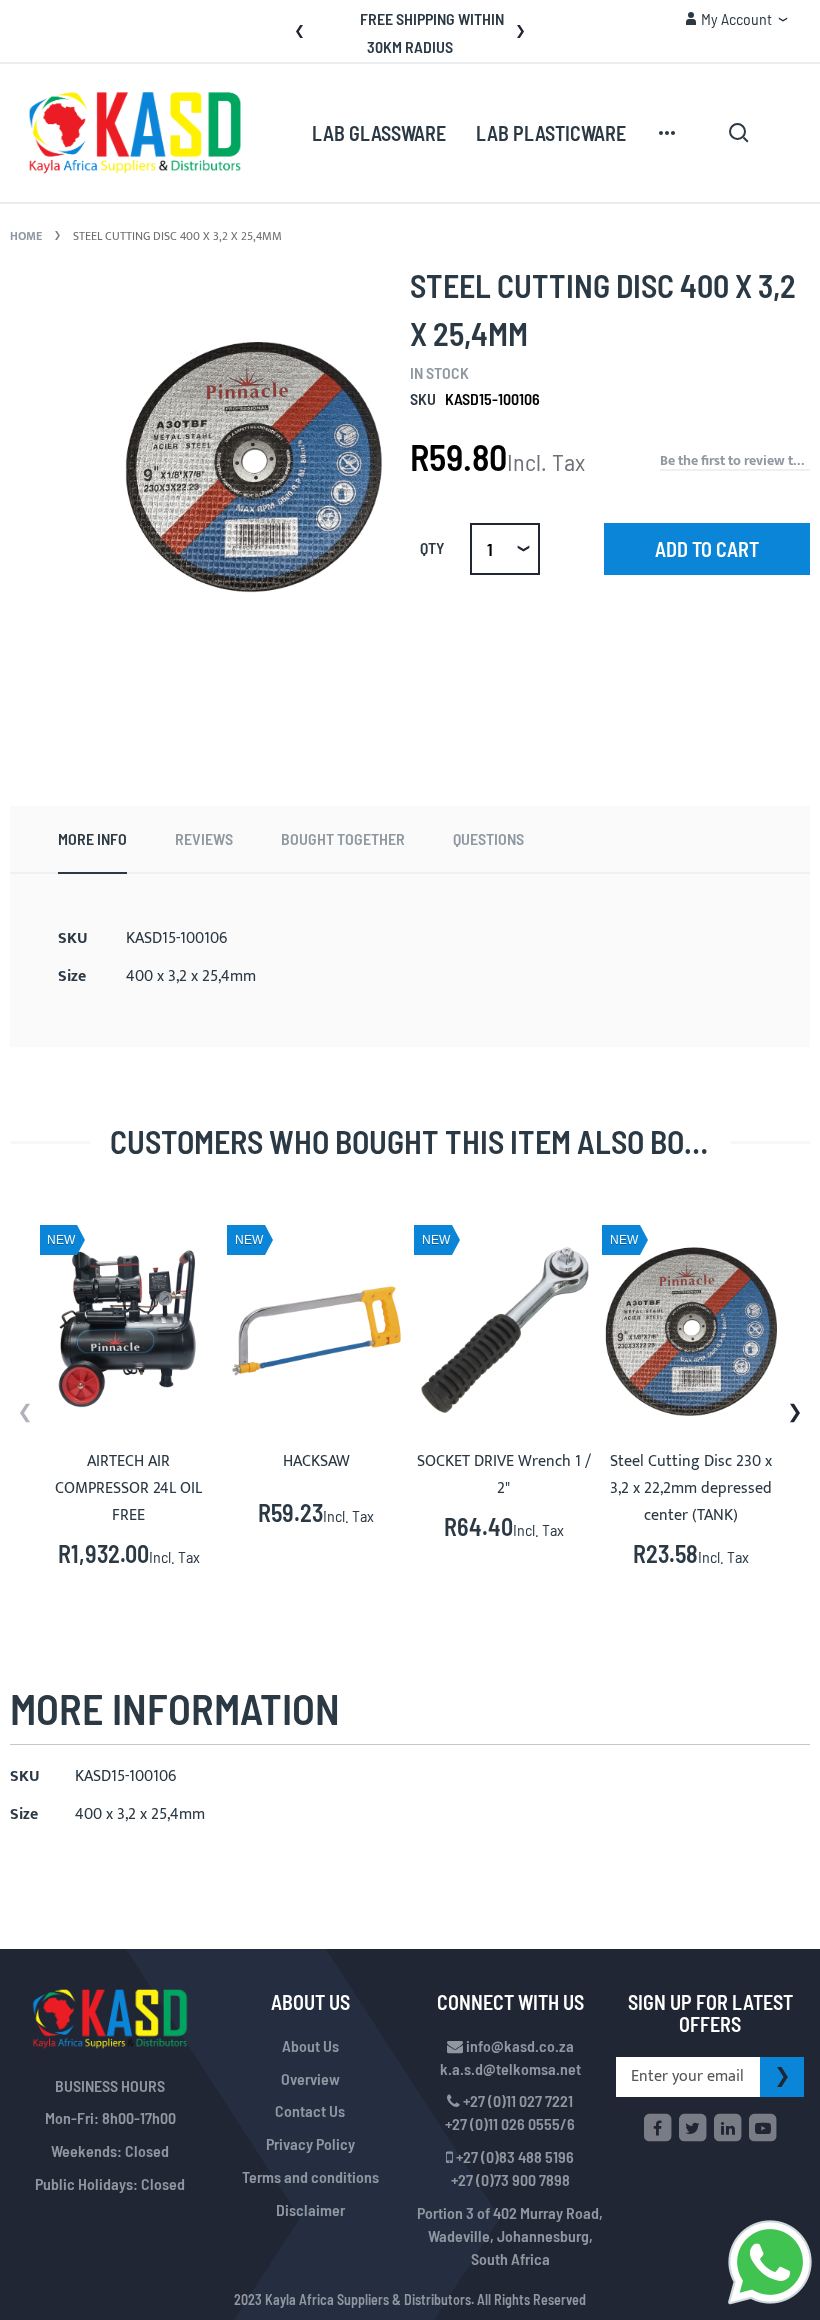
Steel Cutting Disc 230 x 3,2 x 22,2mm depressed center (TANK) (691, 1488)
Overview (310, 2078)
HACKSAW (316, 1461)
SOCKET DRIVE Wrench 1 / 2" (504, 1475)
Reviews (204, 838)
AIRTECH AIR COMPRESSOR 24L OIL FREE (128, 1488)
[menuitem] (379, 134)
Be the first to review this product (735, 461)
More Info (92, 838)
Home (26, 236)
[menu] (496, 133)
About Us (310, 2045)
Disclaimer (310, 2209)
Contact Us (310, 2110)
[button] (736, 19)
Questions (488, 838)
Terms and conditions (310, 2176)
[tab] (92, 840)
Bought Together (343, 838)
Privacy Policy (310, 2143)
